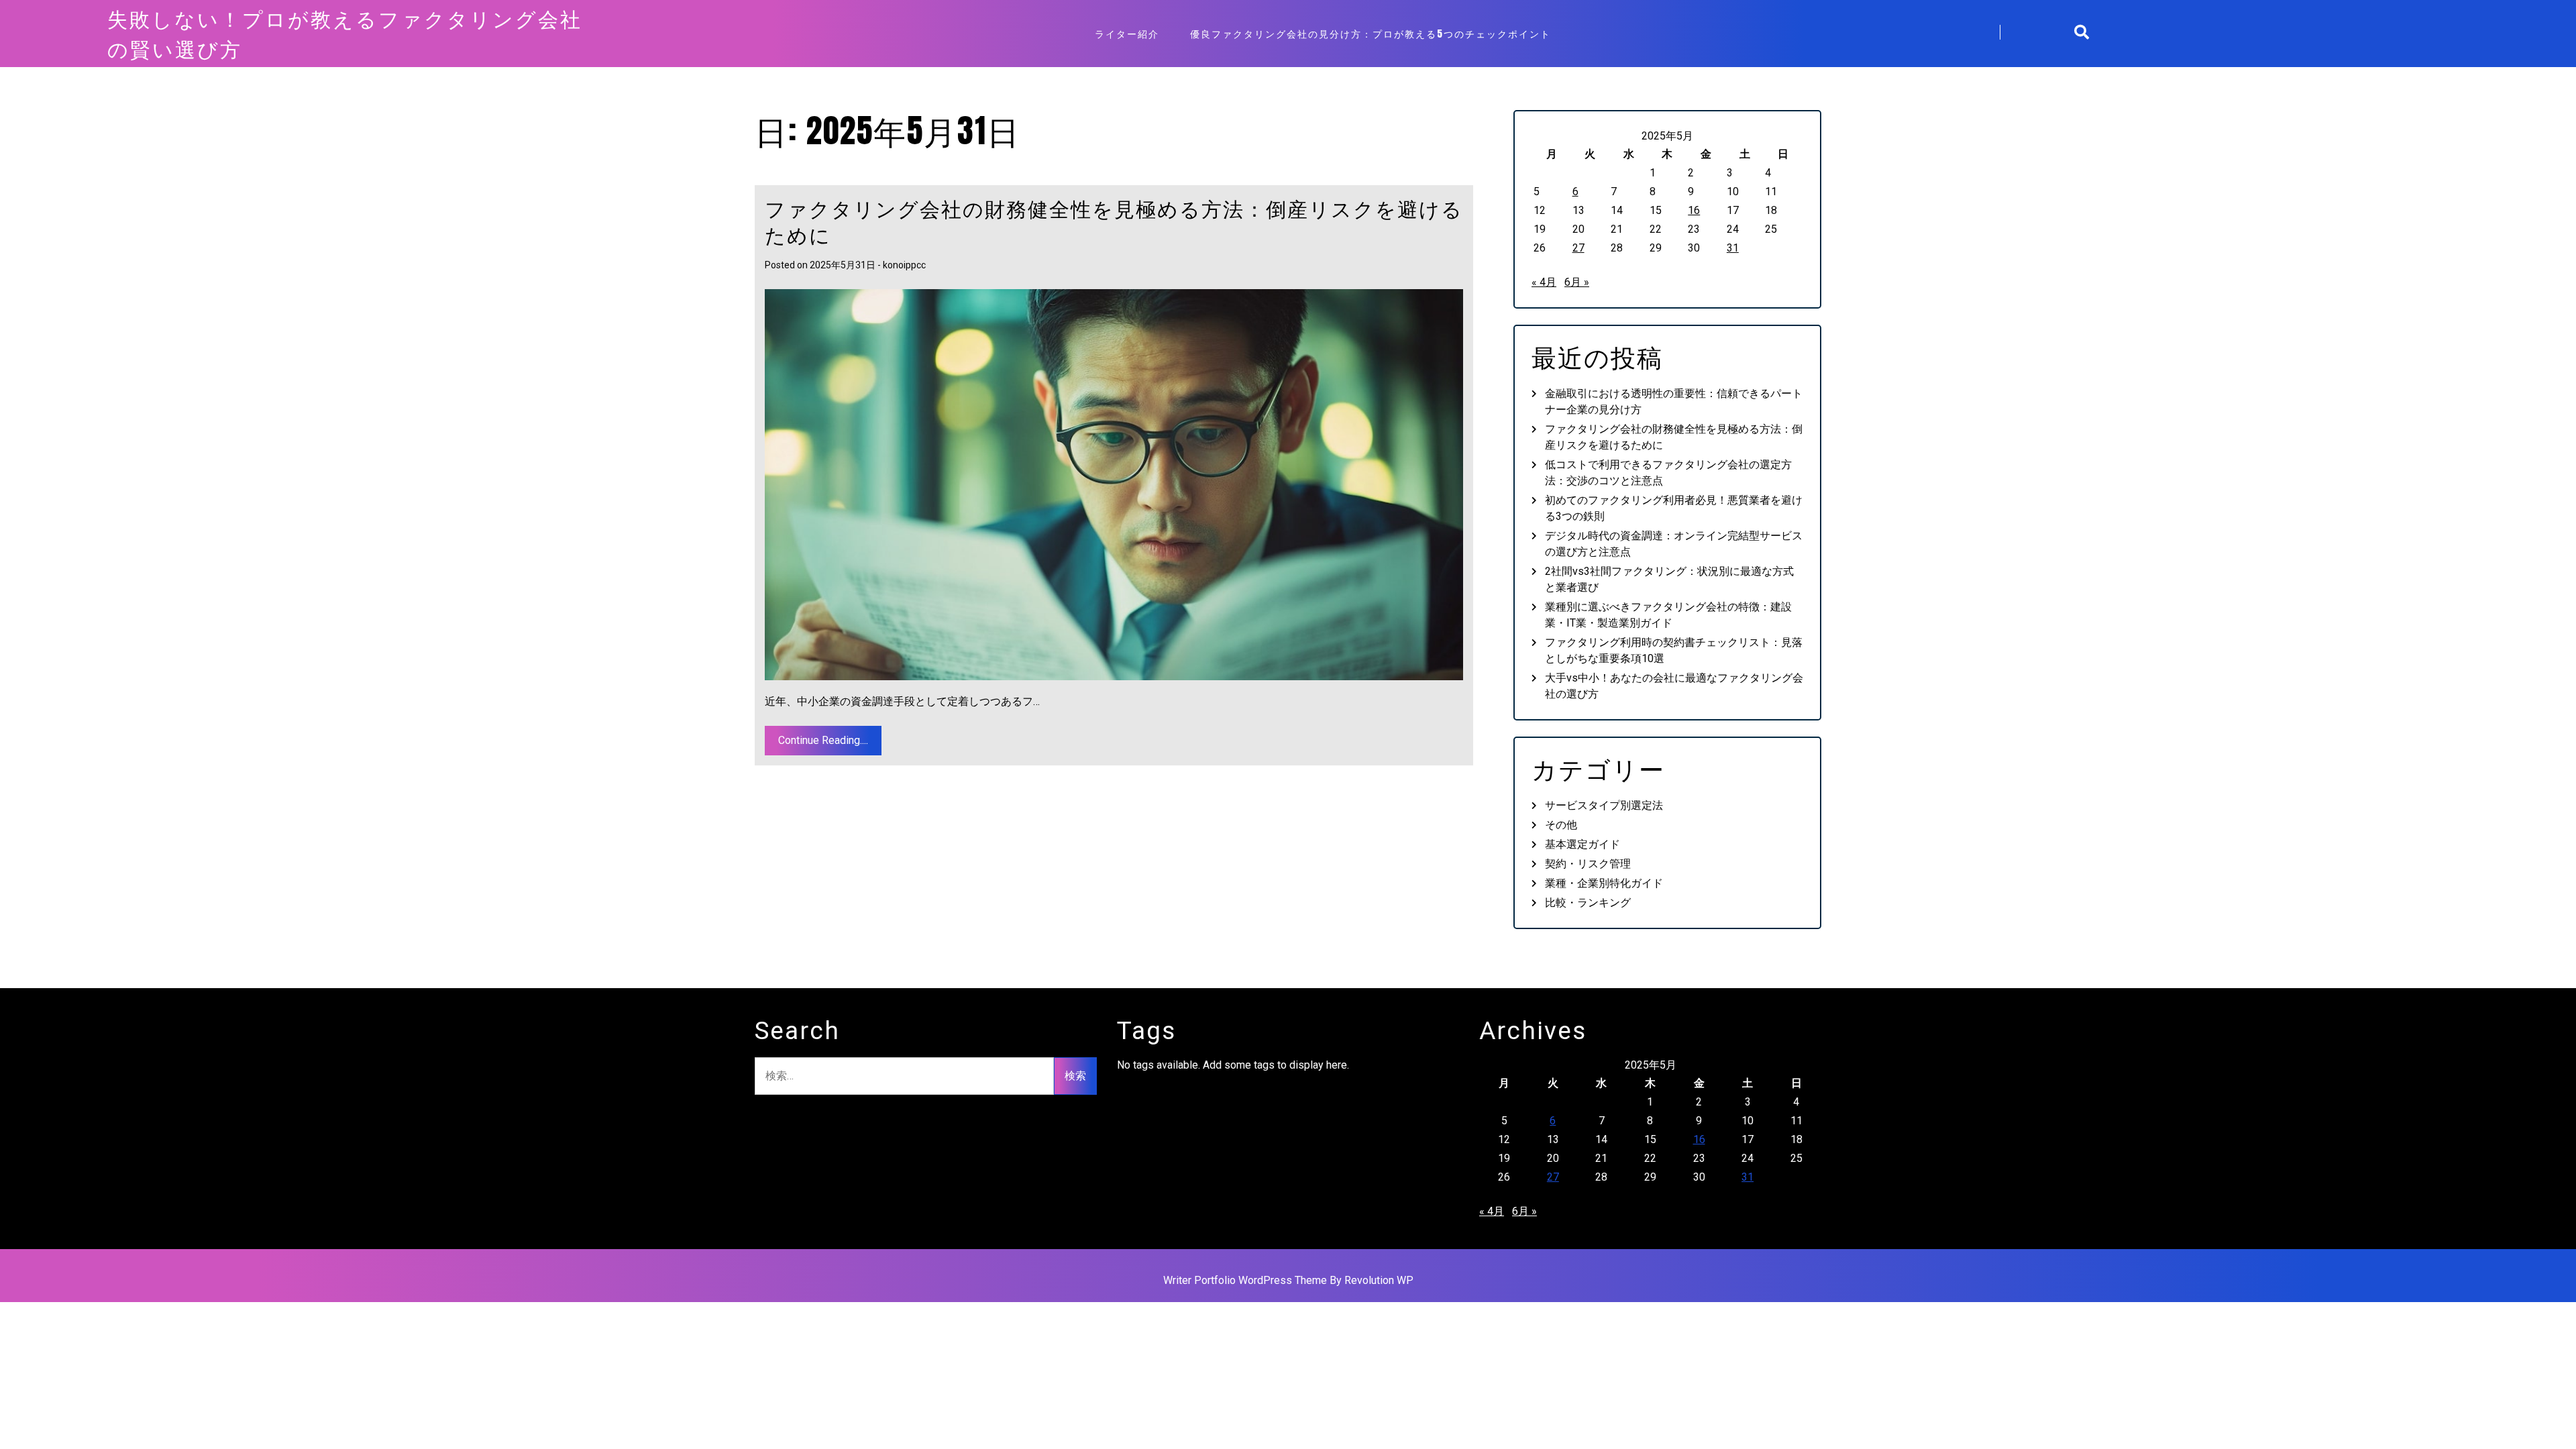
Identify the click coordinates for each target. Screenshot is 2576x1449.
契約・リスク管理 (1588, 864)
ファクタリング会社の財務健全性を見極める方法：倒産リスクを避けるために (1114, 221)
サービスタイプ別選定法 (1604, 805)
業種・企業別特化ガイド (1604, 883)
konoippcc (904, 265)
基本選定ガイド (1582, 844)
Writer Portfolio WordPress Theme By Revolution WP (1288, 1280)
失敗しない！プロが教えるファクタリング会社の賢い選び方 (345, 34)
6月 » (1577, 282)
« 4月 (1544, 282)
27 (1578, 248)
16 (1694, 210)
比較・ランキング (1588, 903)
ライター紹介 (1127, 34)
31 (1733, 248)
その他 (1561, 825)
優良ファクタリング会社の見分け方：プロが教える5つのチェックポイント (1371, 34)
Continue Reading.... (823, 740)
